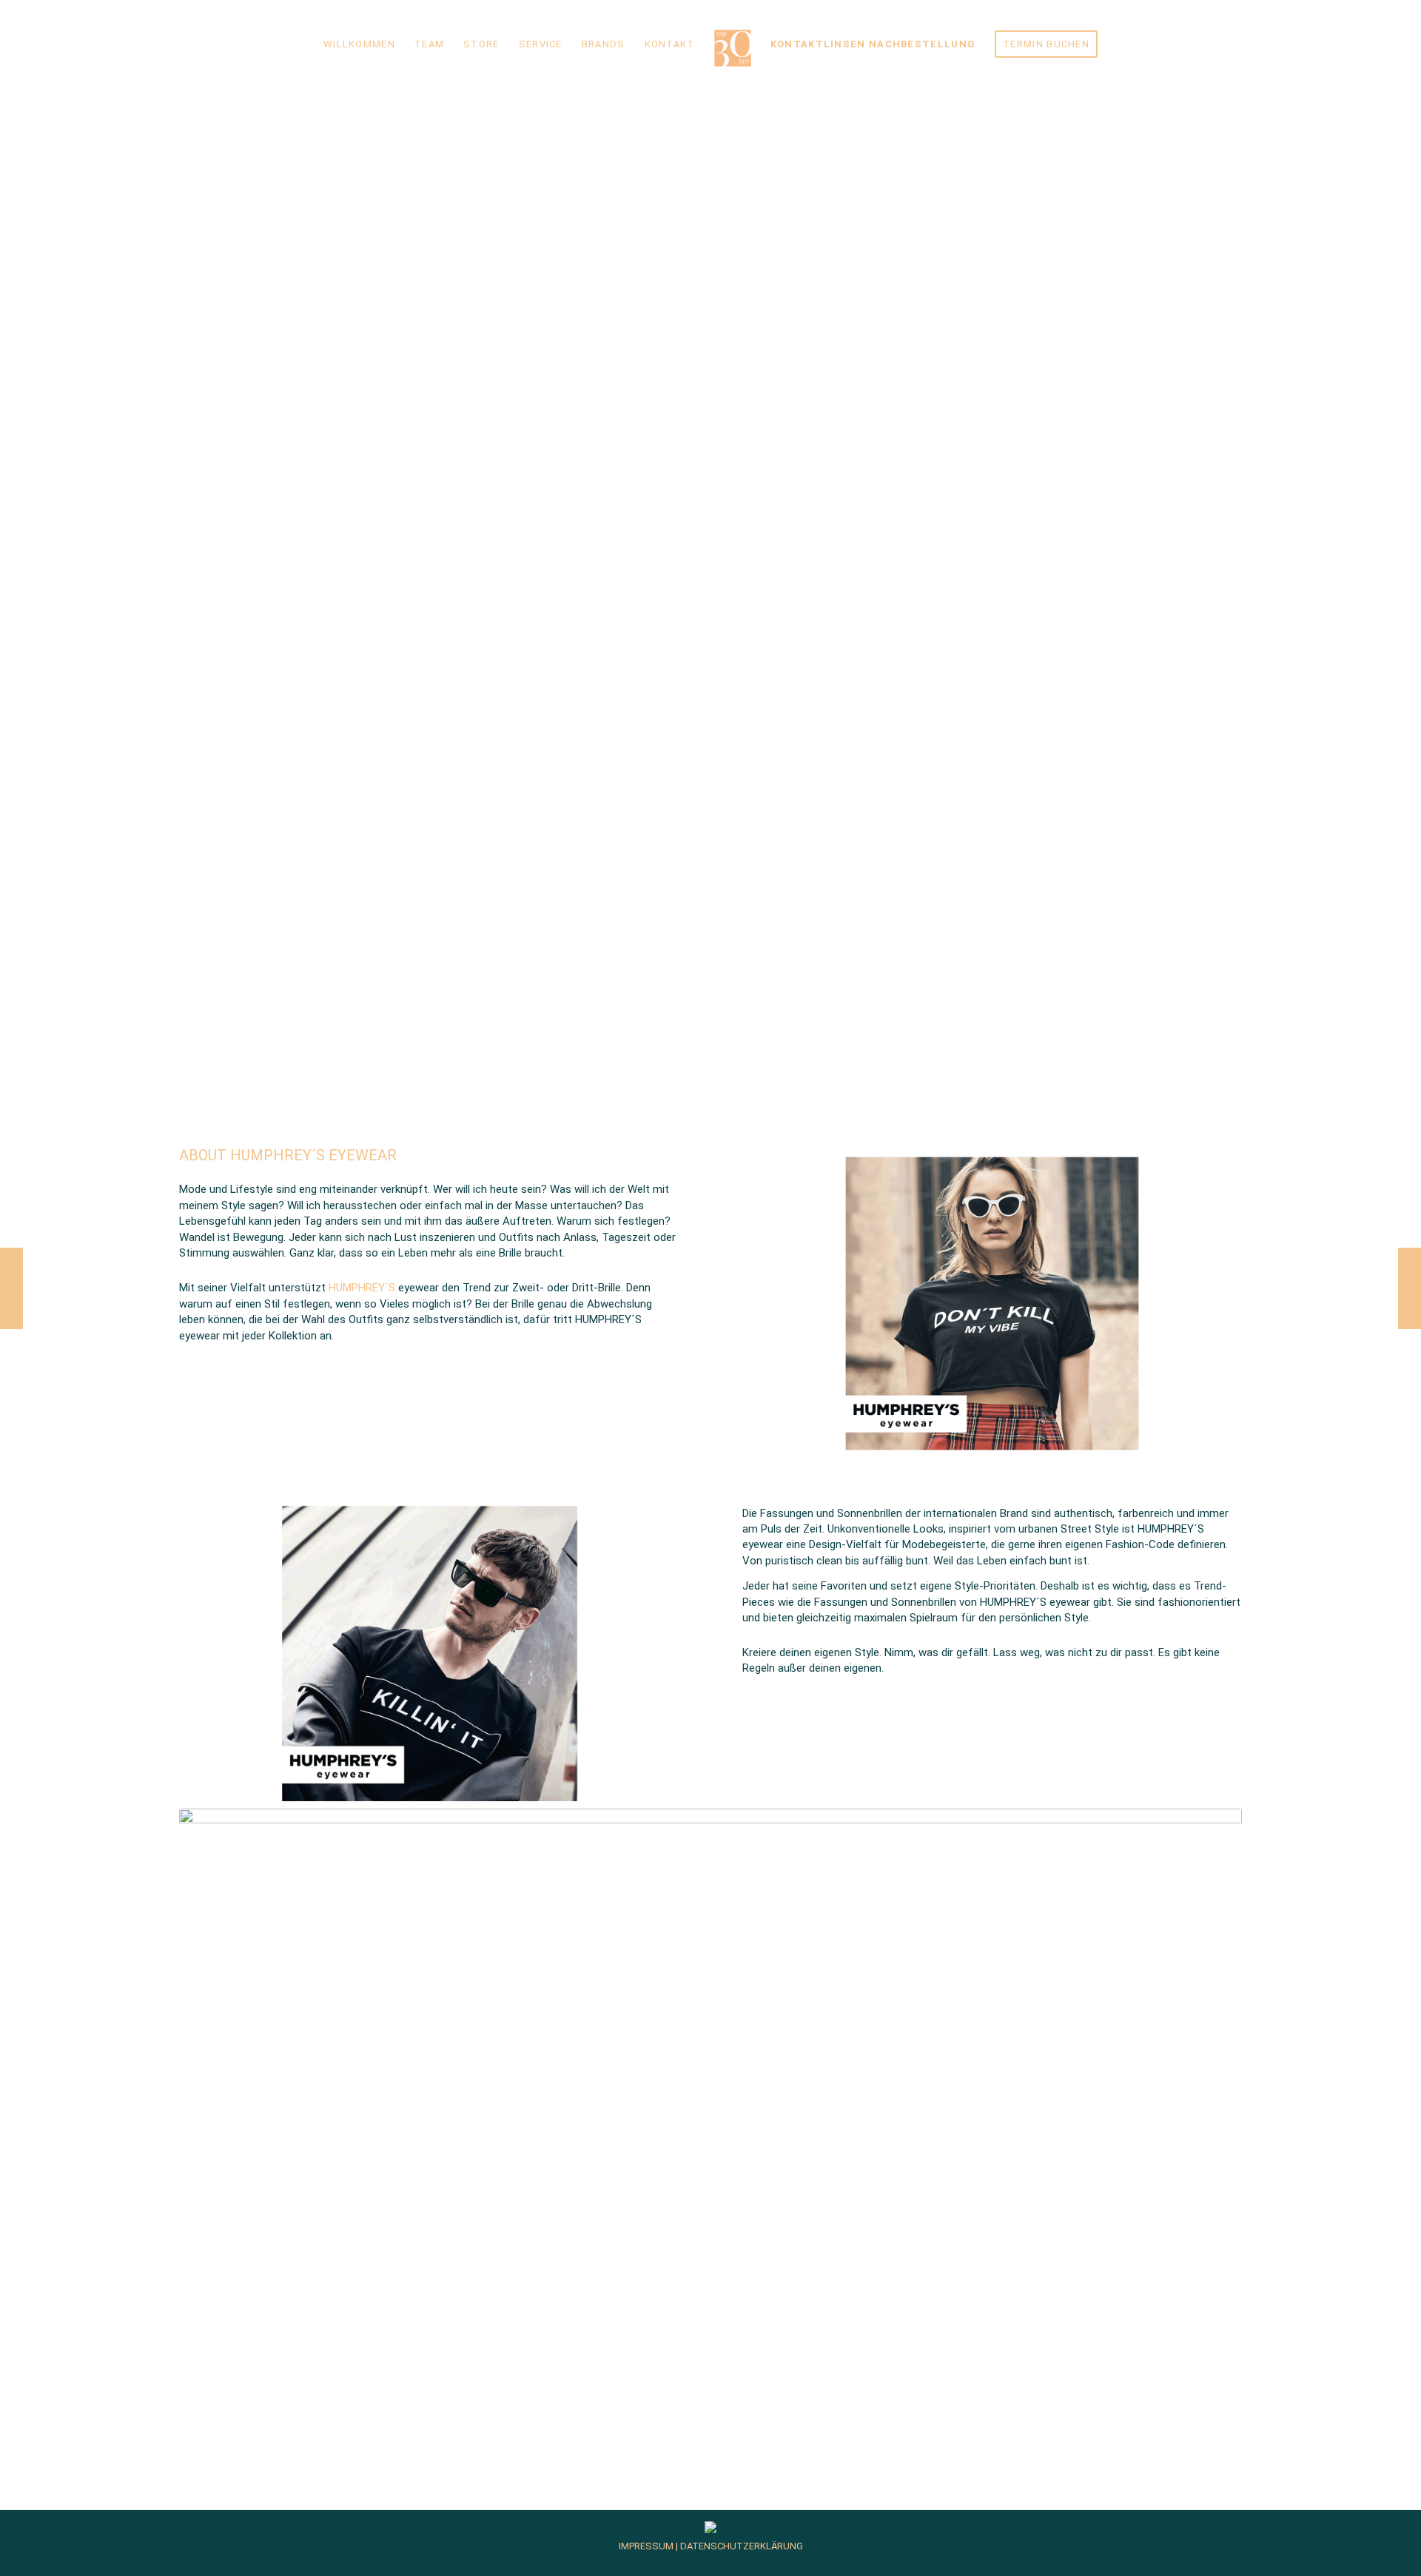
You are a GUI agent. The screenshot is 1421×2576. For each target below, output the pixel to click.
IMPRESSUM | (648, 2546)
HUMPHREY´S (362, 1288)
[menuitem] (359, 44)
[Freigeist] (1410, 1288)
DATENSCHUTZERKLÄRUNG (740, 2546)
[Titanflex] (11, 1288)
